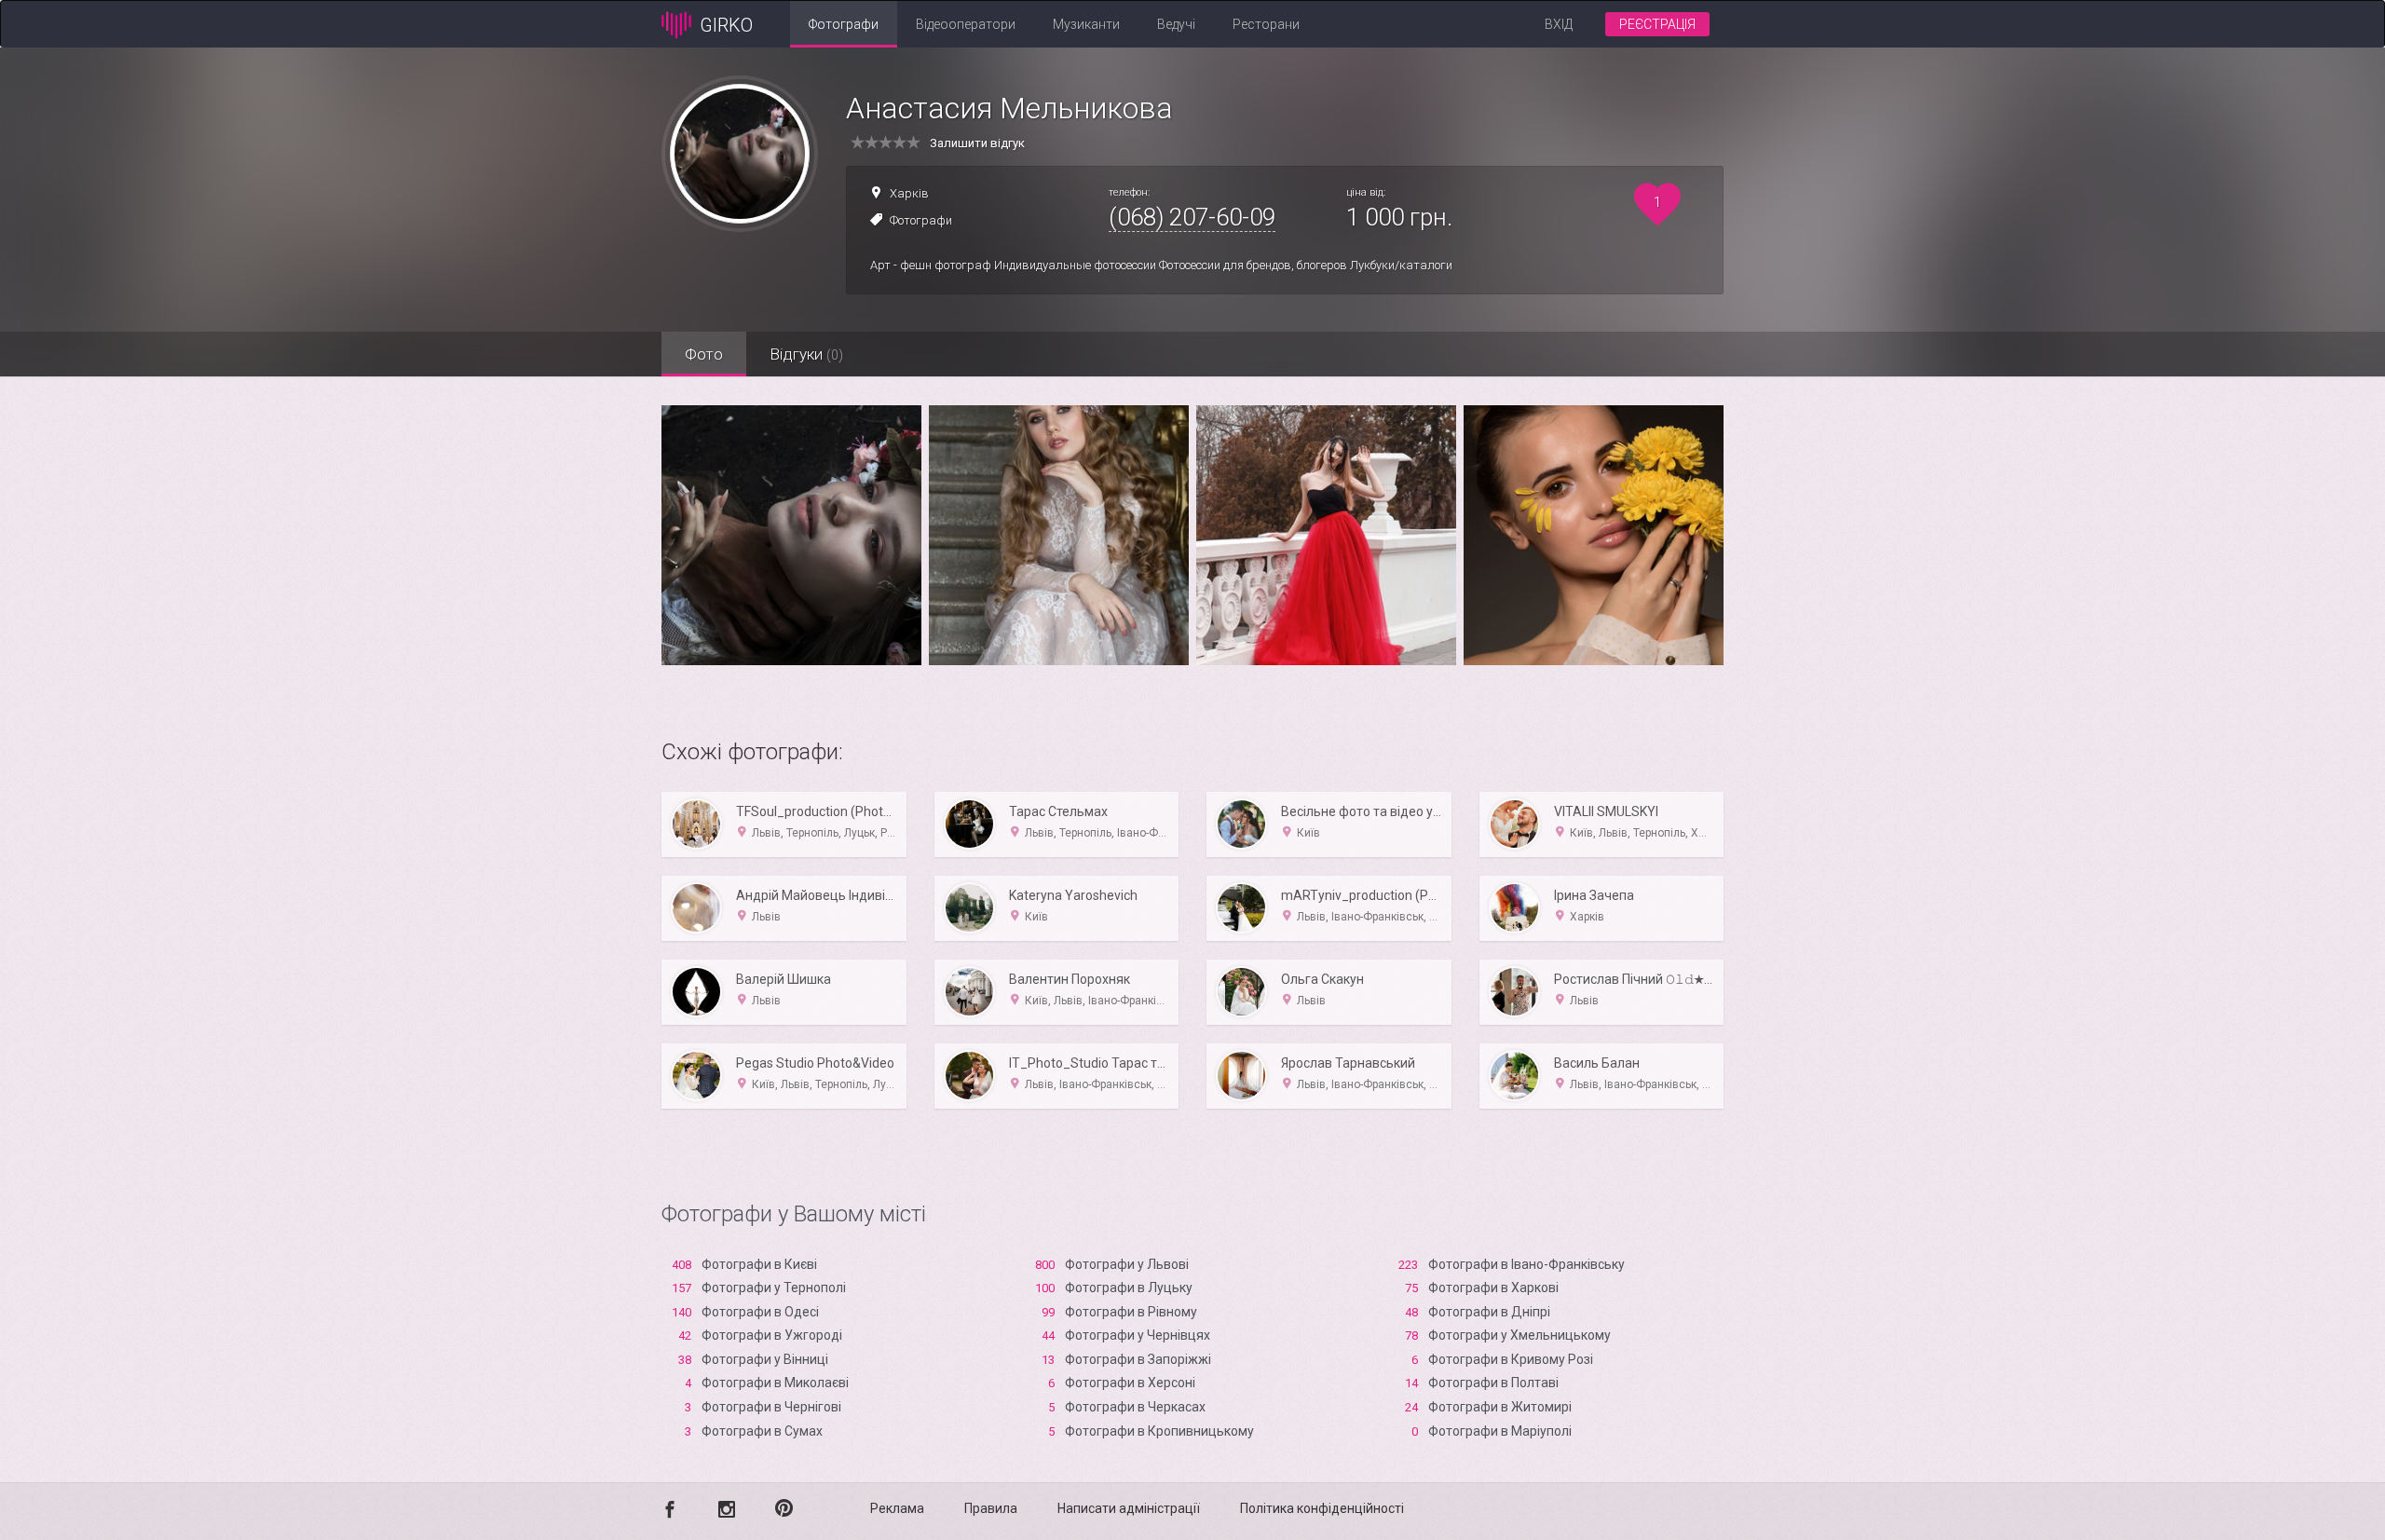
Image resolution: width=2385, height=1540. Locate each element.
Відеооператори (966, 24)
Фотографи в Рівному (1131, 1312)
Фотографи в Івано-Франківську (1526, 1264)
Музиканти (1086, 24)
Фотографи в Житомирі (1500, 1407)
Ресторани (1266, 24)
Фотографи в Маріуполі (1500, 1431)
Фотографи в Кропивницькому (1159, 1431)
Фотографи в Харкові (1493, 1288)
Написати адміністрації (1129, 1508)
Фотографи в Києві (759, 1264)
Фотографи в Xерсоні (1130, 1383)
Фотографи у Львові (1127, 1264)
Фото (704, 354)
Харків (909, 193)
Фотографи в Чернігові (771, 1407)
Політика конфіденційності (1322, 1508)
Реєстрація (1657, 24)
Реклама (897, 1508)
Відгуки (806, 354)
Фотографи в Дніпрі (1489, 1312)
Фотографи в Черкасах (1135, 1407)
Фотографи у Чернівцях (1138, 1335)
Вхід (1559, 24)
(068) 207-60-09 (1192, 217)
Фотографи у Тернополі (774, 1288)
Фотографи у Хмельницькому (1520, 1335)
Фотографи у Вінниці (765, 1359)
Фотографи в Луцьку (1129, 1288)
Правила (991, 1508)
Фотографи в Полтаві (1493, 1383)
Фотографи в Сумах (762, 1431)
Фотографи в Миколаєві (775, 1383)
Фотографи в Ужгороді (772, 1335)
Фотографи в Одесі (760, 1312)
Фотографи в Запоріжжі (1138, 1359)
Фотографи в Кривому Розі (1511, 1359)
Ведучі (1176, 24)
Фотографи (844, 24)
